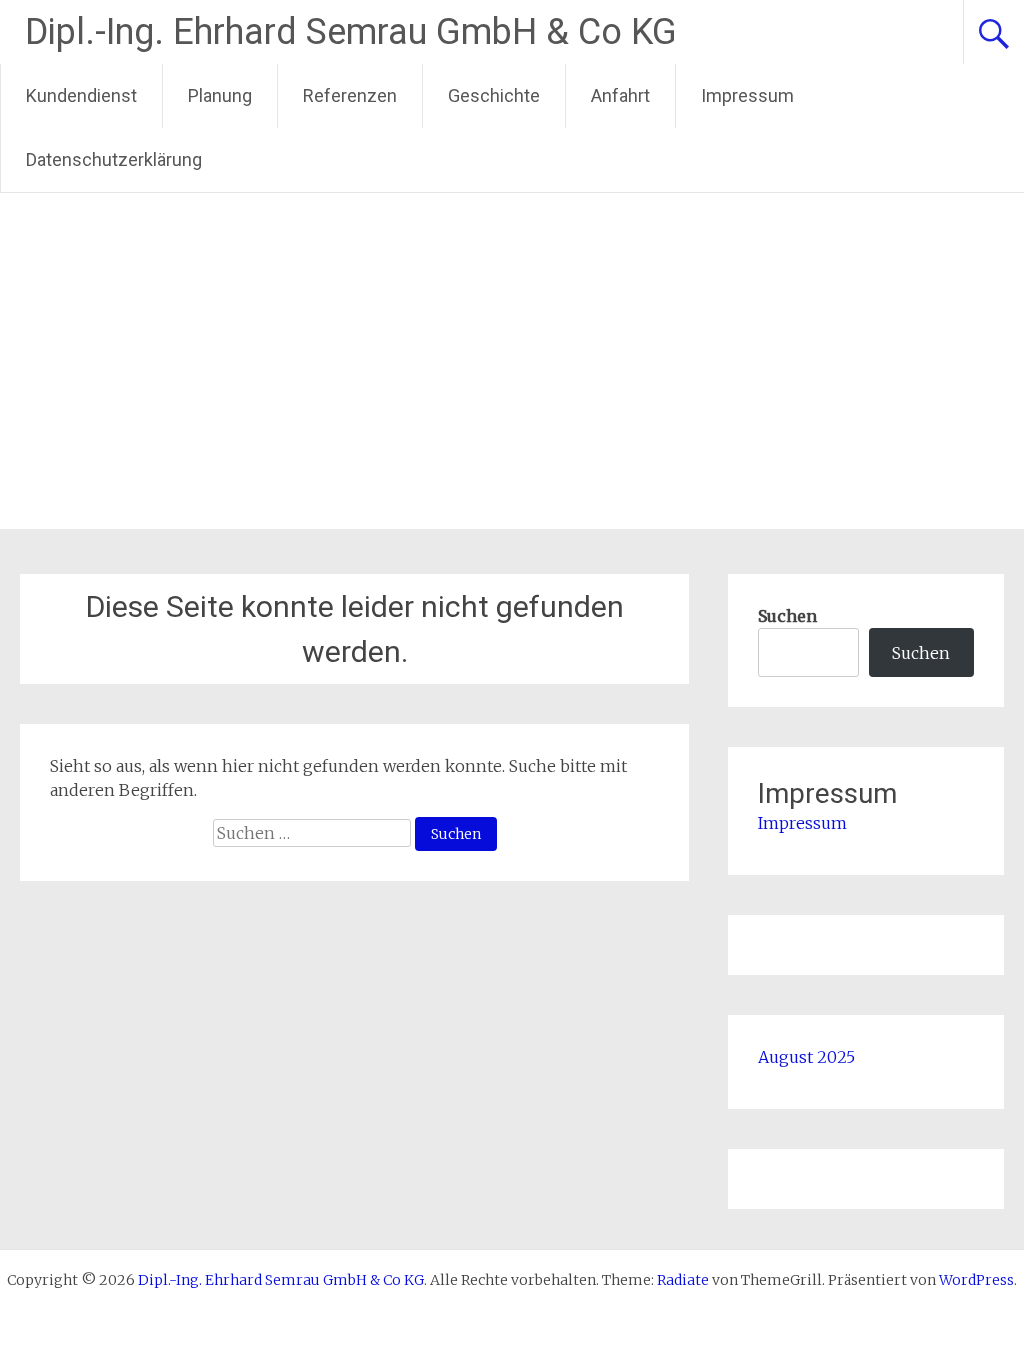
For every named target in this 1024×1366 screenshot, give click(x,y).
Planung (220, 95)
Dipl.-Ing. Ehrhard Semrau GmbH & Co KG (351, 32)
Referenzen (350, 95)
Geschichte (494, 95)
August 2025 (806, 1057)
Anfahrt (620, 95)
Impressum (747, 95)
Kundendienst (81, 95)
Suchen (787, 616)
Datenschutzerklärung (114, 159)
